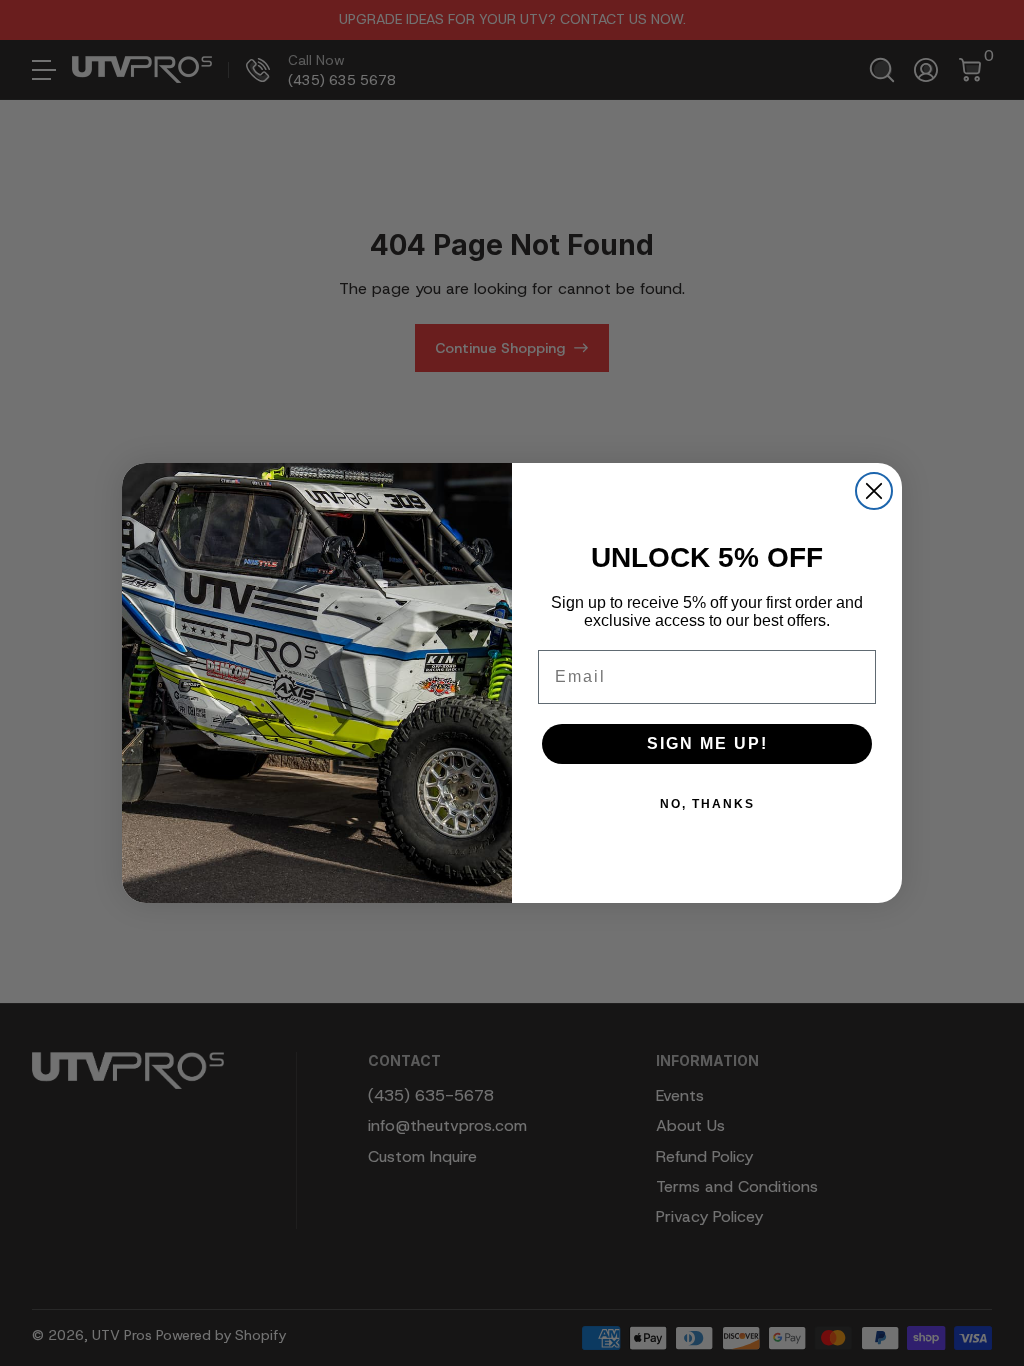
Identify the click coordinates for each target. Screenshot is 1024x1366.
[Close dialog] (874, 491)
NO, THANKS (707, 804)
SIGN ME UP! (707, 743)
